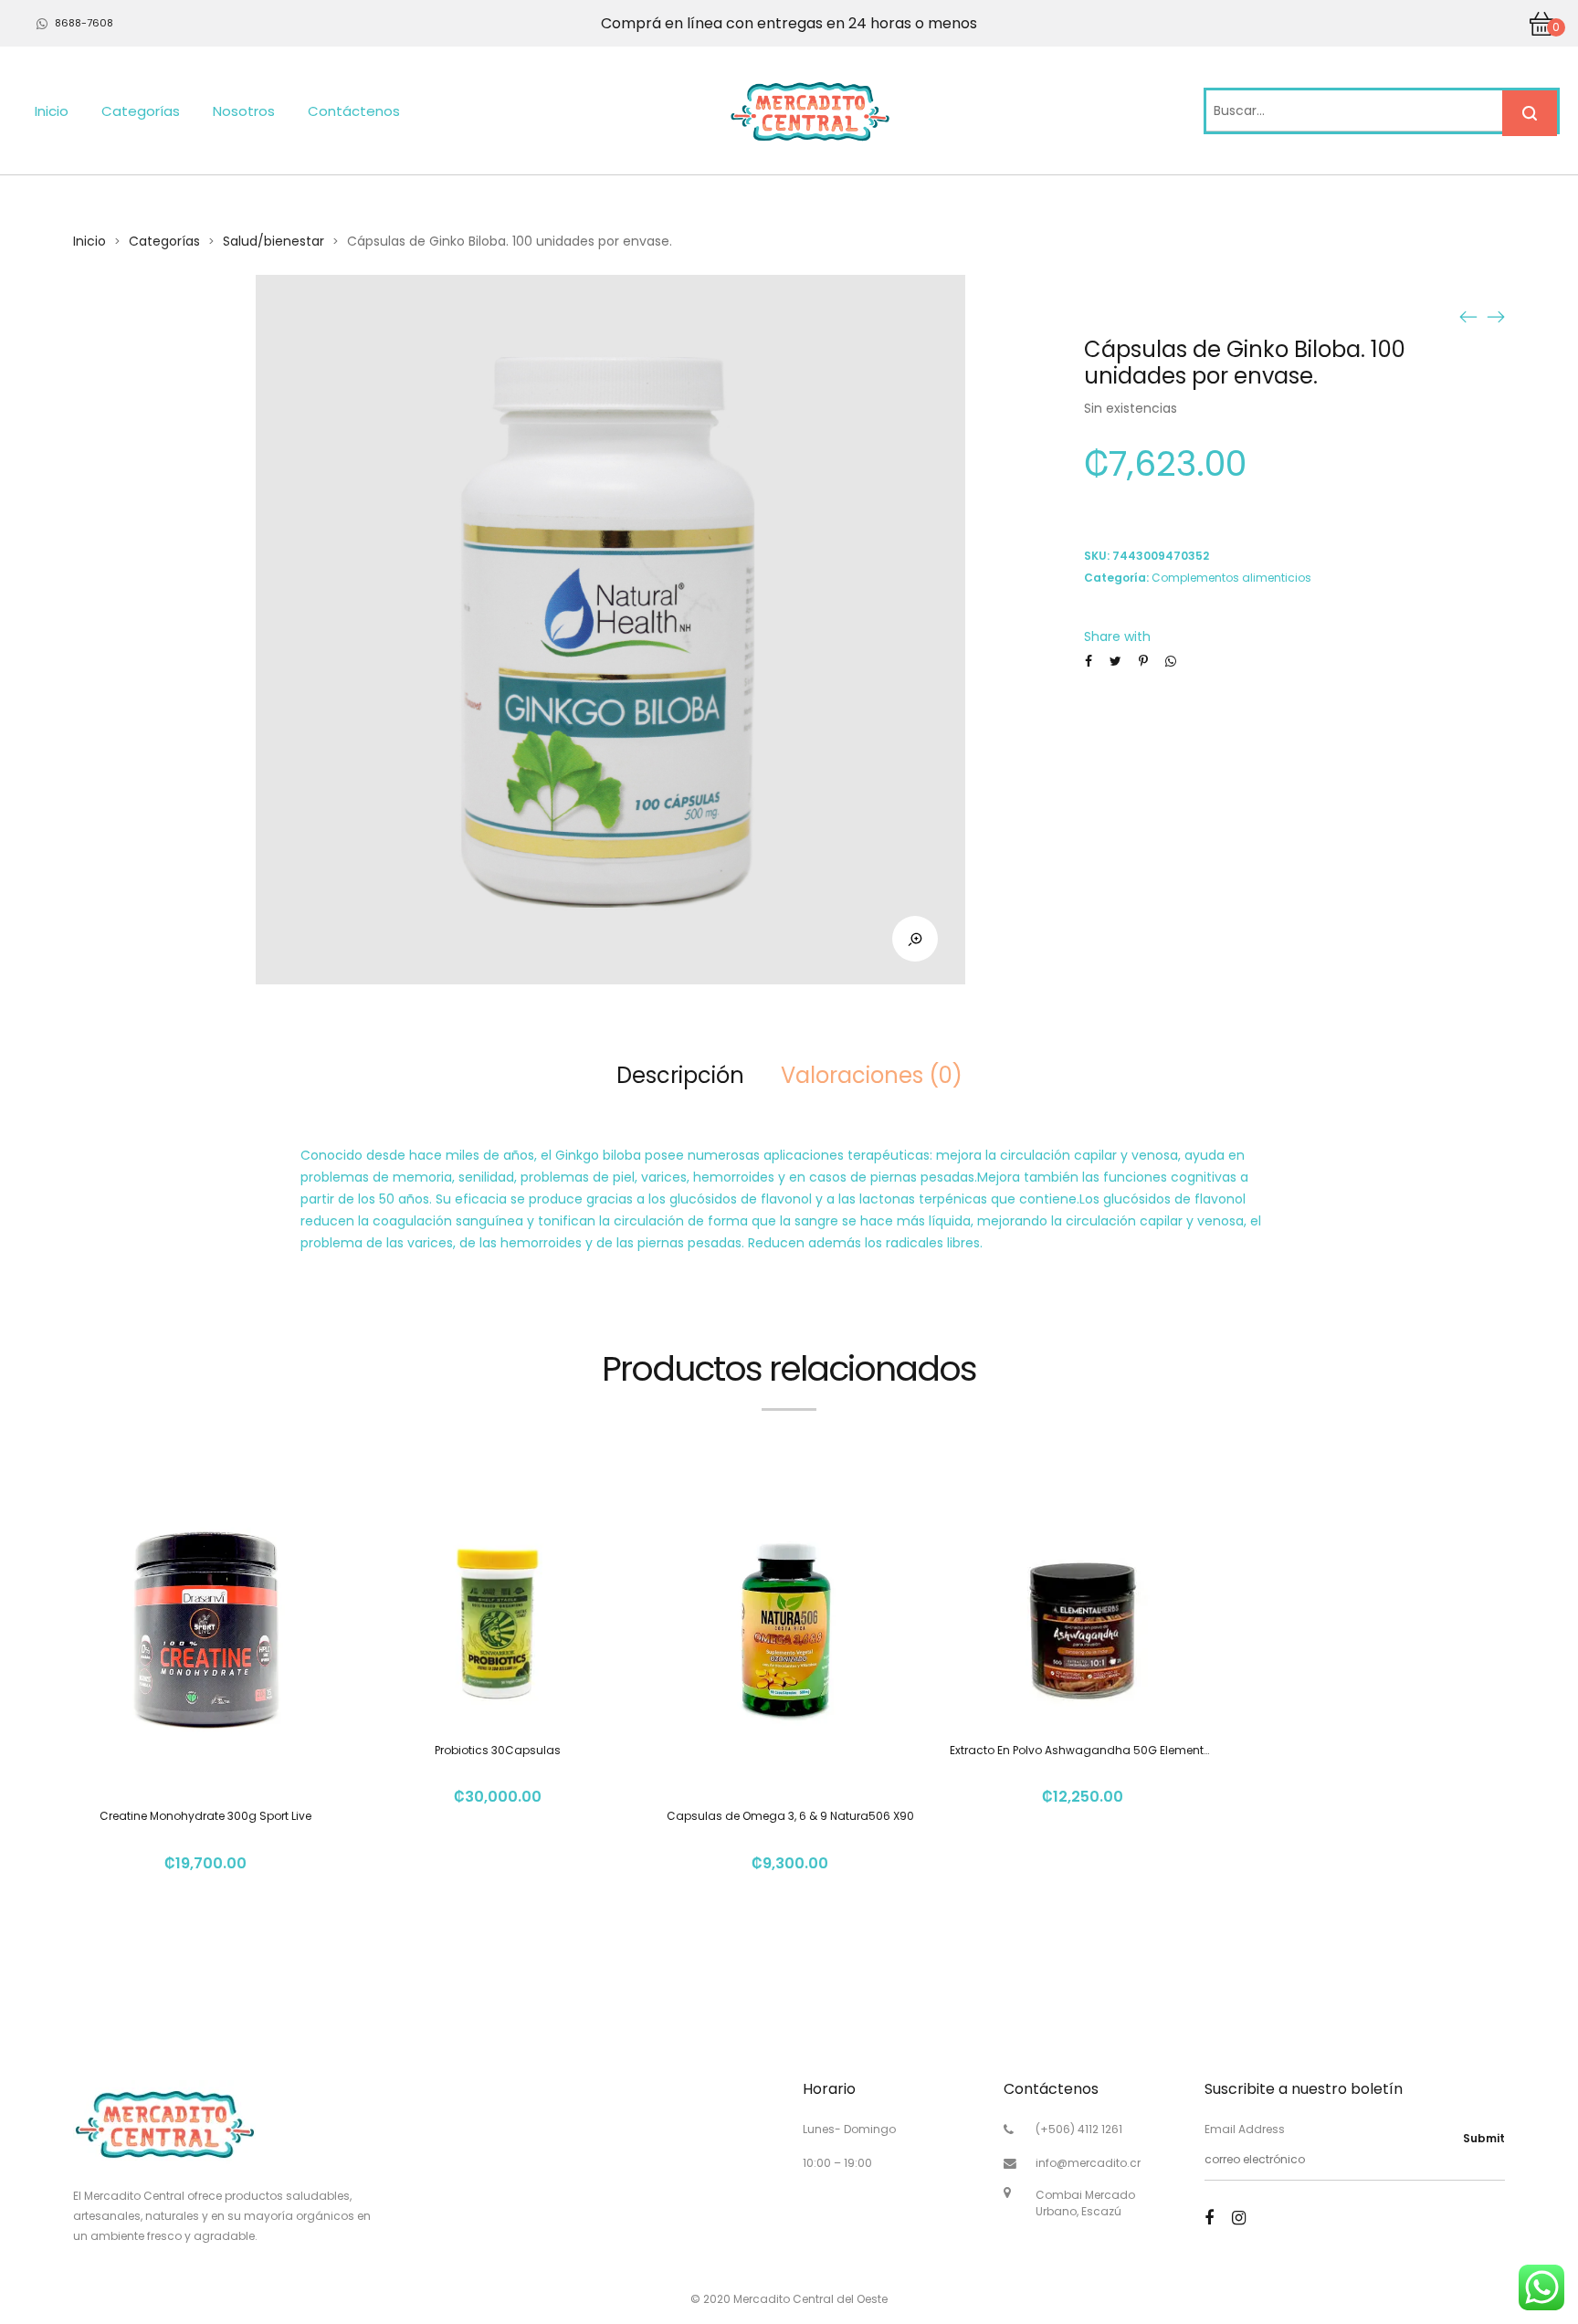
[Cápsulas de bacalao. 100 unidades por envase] (1468, 316)
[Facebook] (1209, 2218)
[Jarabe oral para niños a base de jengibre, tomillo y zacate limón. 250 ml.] (1496, 316)
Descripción (680, 1075)
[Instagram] (1239, 2218)
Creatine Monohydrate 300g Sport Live (205, 1816)
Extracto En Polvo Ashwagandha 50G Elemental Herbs (1099, 1750)
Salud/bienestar (274, 241)
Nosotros (244, 111)
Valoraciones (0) (872, 1075)
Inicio (52, 111)
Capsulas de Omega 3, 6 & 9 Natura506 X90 (790, 1816)
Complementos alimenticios (1231, 578)
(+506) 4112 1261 (1079, 2129)
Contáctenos (354, 111)
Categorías (141, 111)
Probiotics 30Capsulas (498, 1750)
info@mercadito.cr (1088, 2163)
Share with (1117, 636)
